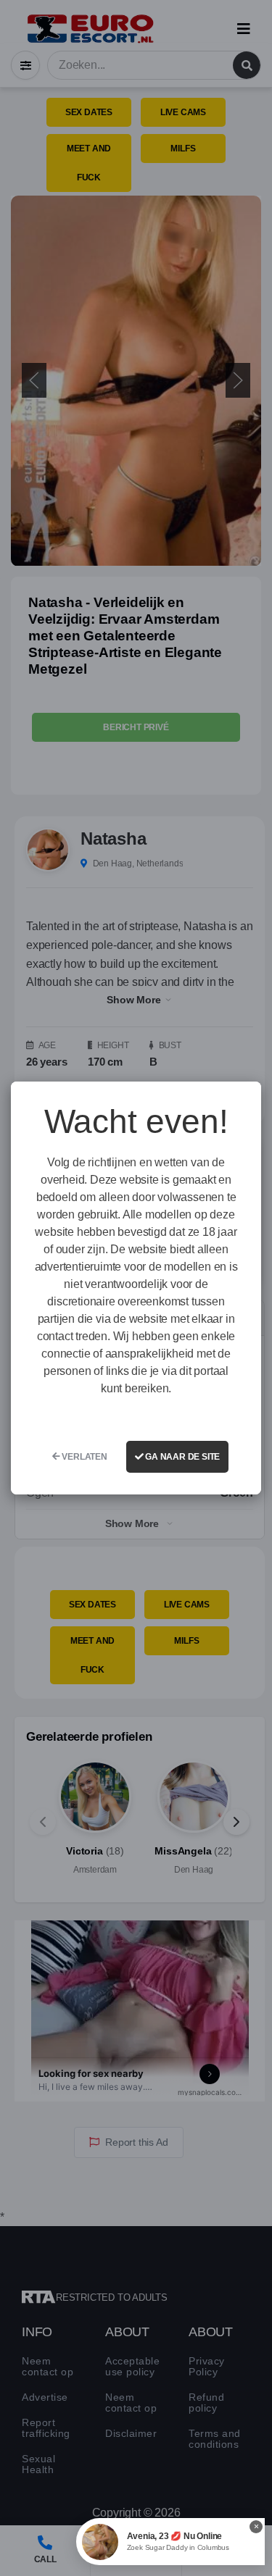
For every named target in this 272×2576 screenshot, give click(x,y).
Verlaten (84, 1457)
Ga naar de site (181, 1457)
